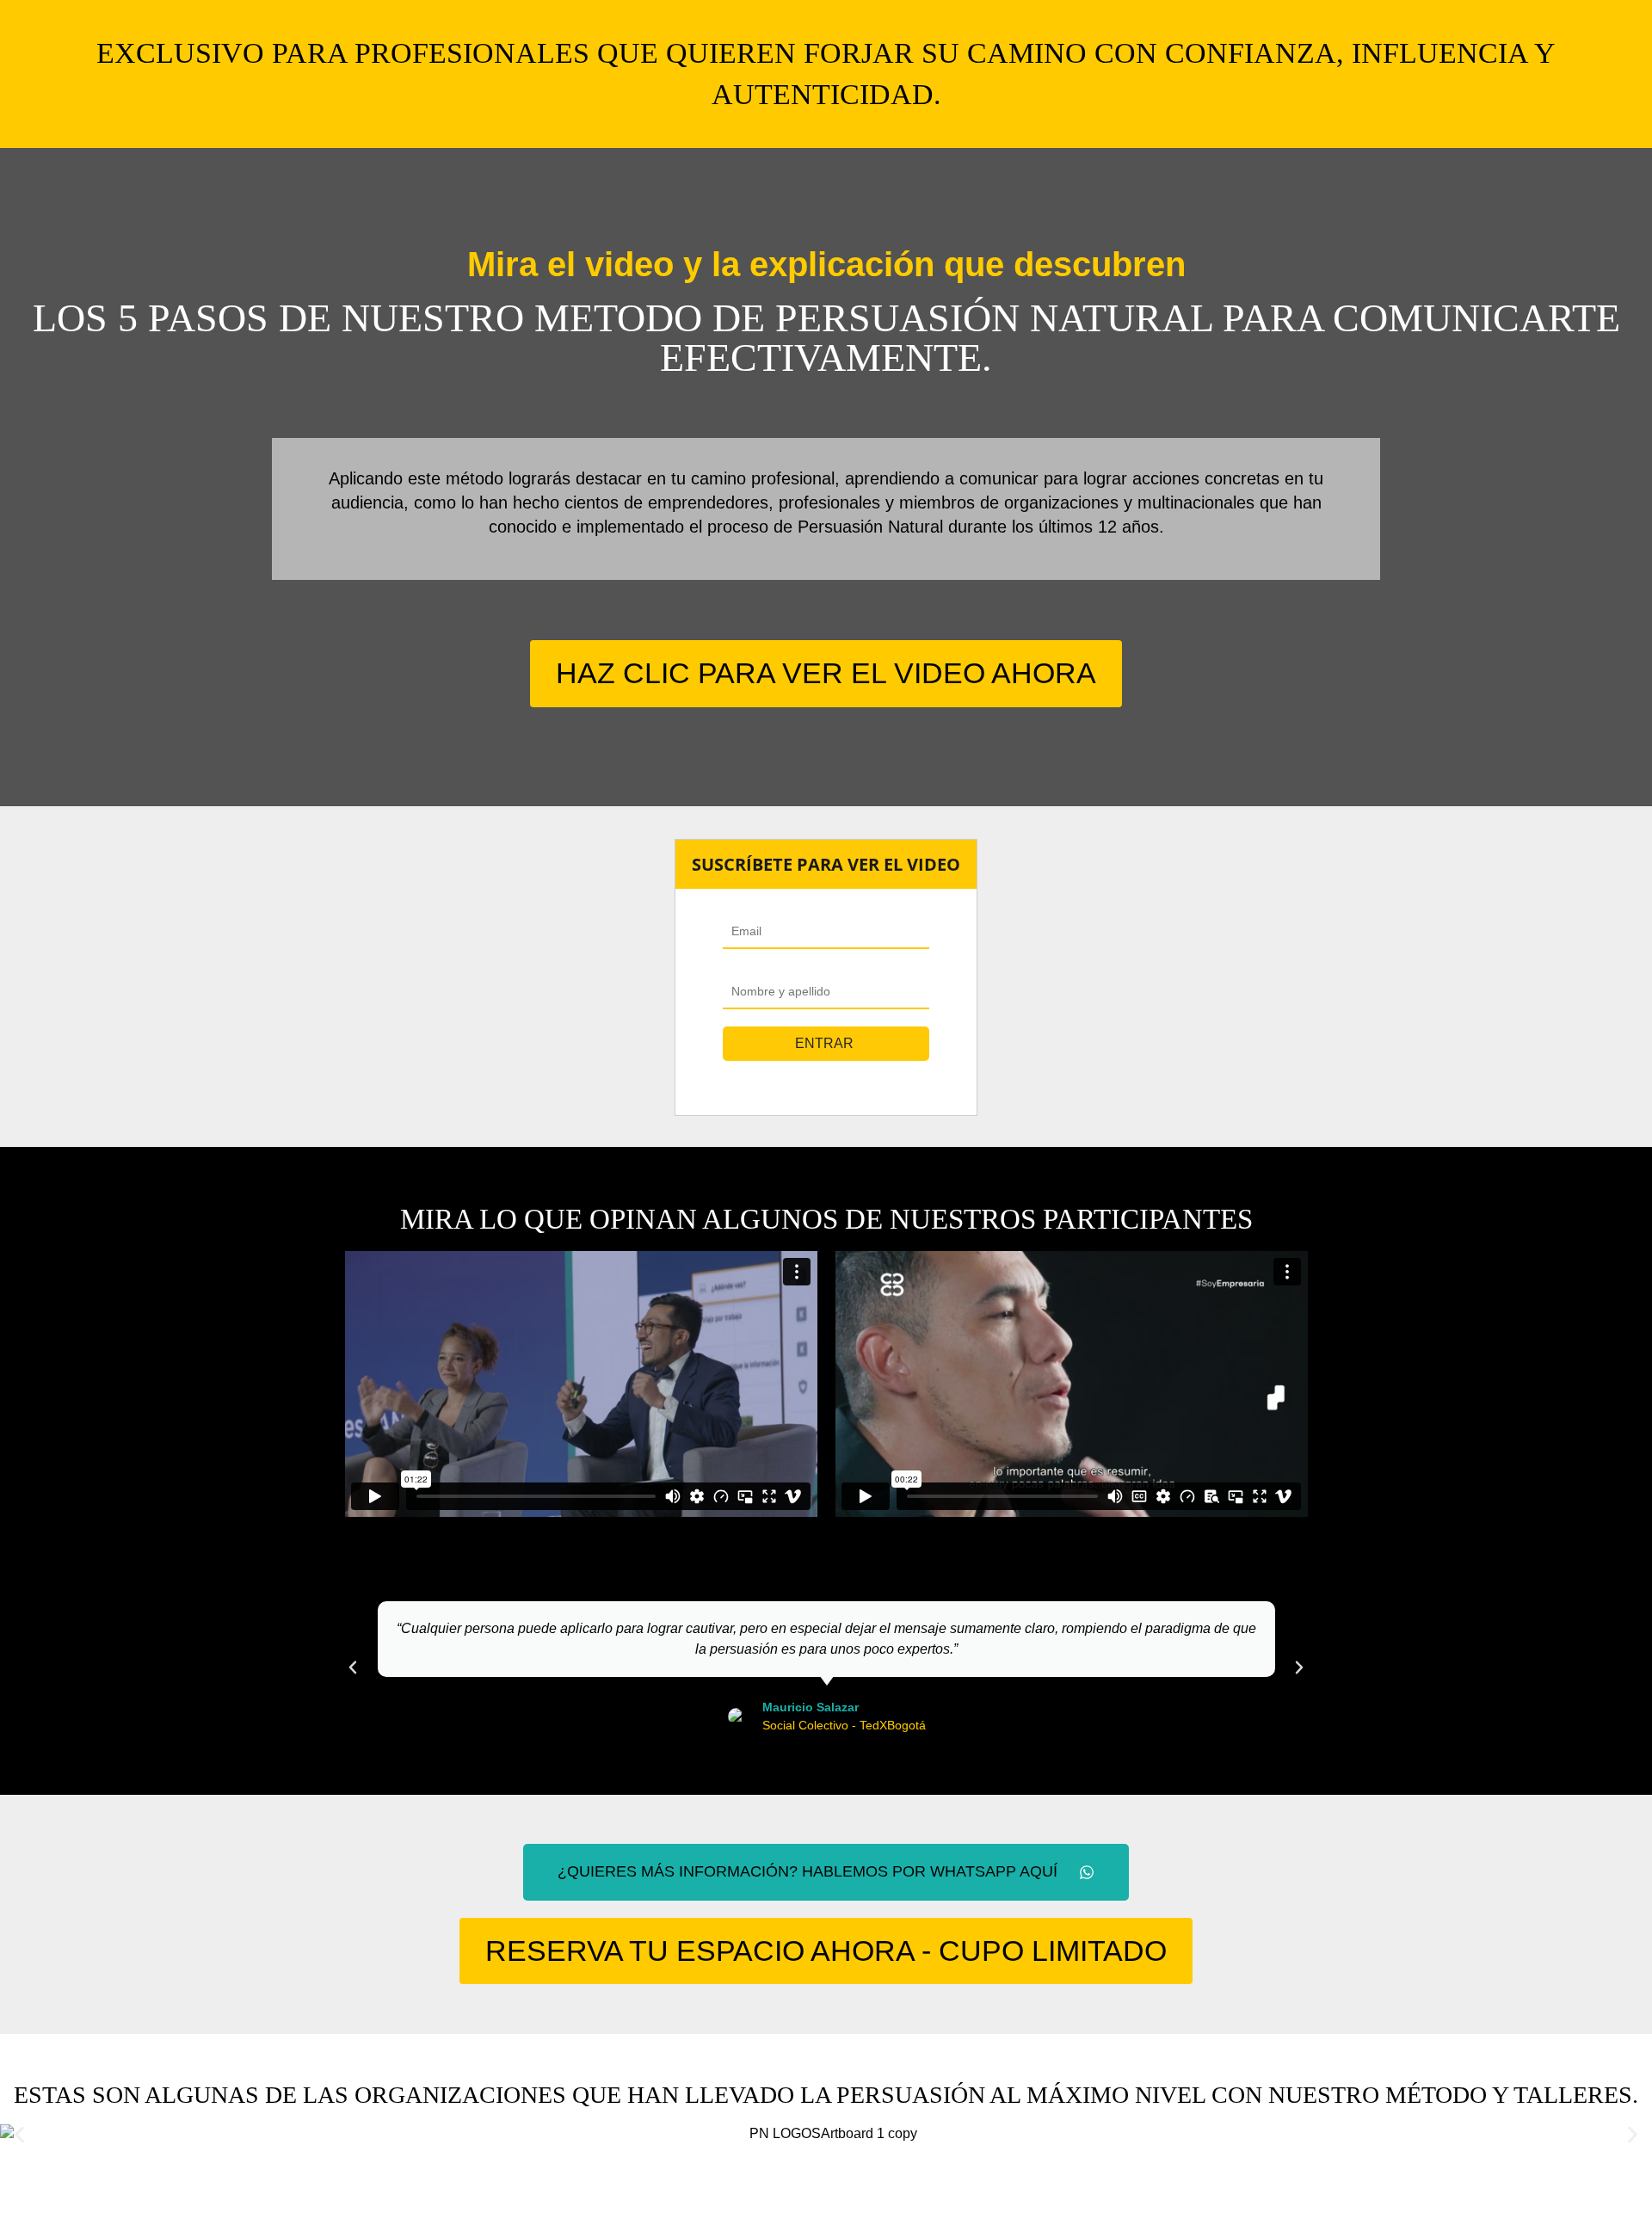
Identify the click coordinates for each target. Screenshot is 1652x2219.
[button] (353, 1667)
